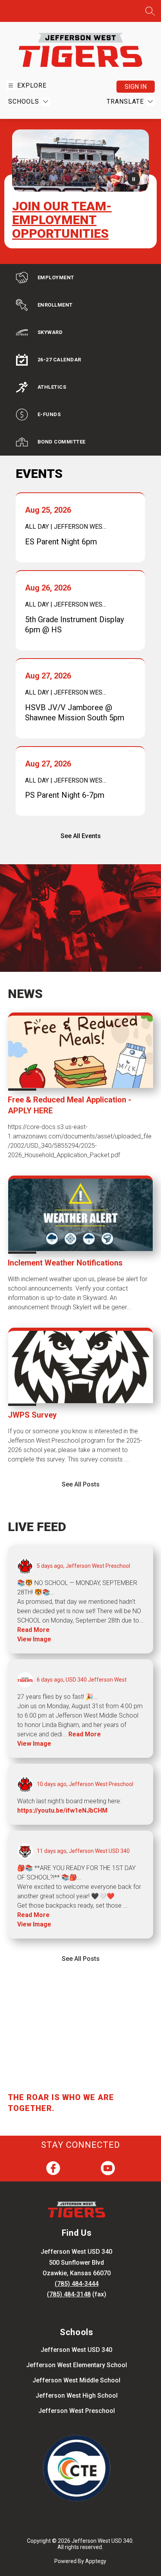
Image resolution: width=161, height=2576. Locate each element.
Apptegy (96, 2561)
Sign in (136, 87)
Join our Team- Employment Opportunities (62, 220)
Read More (33, 1630)
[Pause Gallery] (134, 181)
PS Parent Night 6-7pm (67, 795)
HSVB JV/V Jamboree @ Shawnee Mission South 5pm (75, 713)
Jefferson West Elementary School (77, 2365)
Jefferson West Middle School (76, 2380)
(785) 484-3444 (77, 2284)
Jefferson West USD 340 (76, 2350)
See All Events (81, 836)
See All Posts (81, 1484)
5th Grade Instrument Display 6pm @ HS (74, 625)
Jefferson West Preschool (77, 2411)
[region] (77, 2064)
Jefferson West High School (77, 2396)
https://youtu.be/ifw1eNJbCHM (62, 1810)
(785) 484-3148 (69, 2294)
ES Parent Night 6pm (63, 542)
